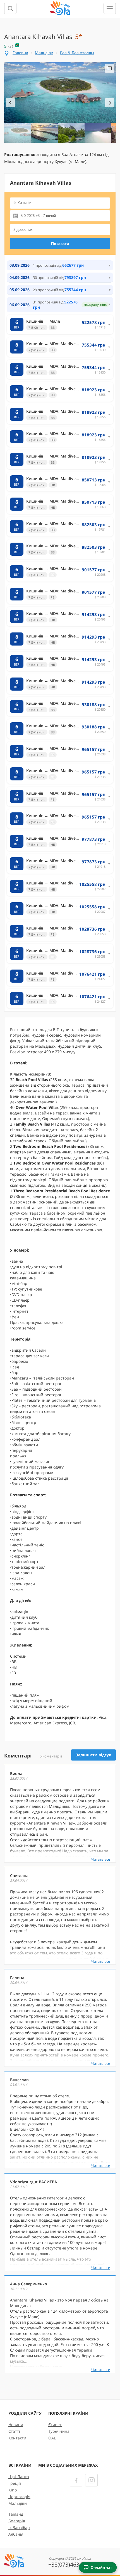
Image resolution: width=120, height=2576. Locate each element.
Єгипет (55, 2425)
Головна (20, 53)
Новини (16, 2425)
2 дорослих (23, 230)
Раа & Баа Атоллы (77, 53)
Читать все (101, 1859)
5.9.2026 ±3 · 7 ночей (38, 216)
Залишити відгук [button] (93, 1755)
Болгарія (17, 2521)
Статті (14, 2431)
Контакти (17, 2438)
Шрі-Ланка (19, 2477)
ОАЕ (52, 2438)
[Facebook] (76, 2480)
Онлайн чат (101, 2567)
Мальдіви (44, 53)
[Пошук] (10, 8)
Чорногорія (19, 2497)
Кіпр (13, 2490)
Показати (60, 244)
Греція (15, 2483)
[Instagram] (91, 2480)
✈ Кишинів (22, 203)
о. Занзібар (19, 2527)
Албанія (16, 2534)
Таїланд (16, 2514)
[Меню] (110, 8)
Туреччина (59, 2431)
